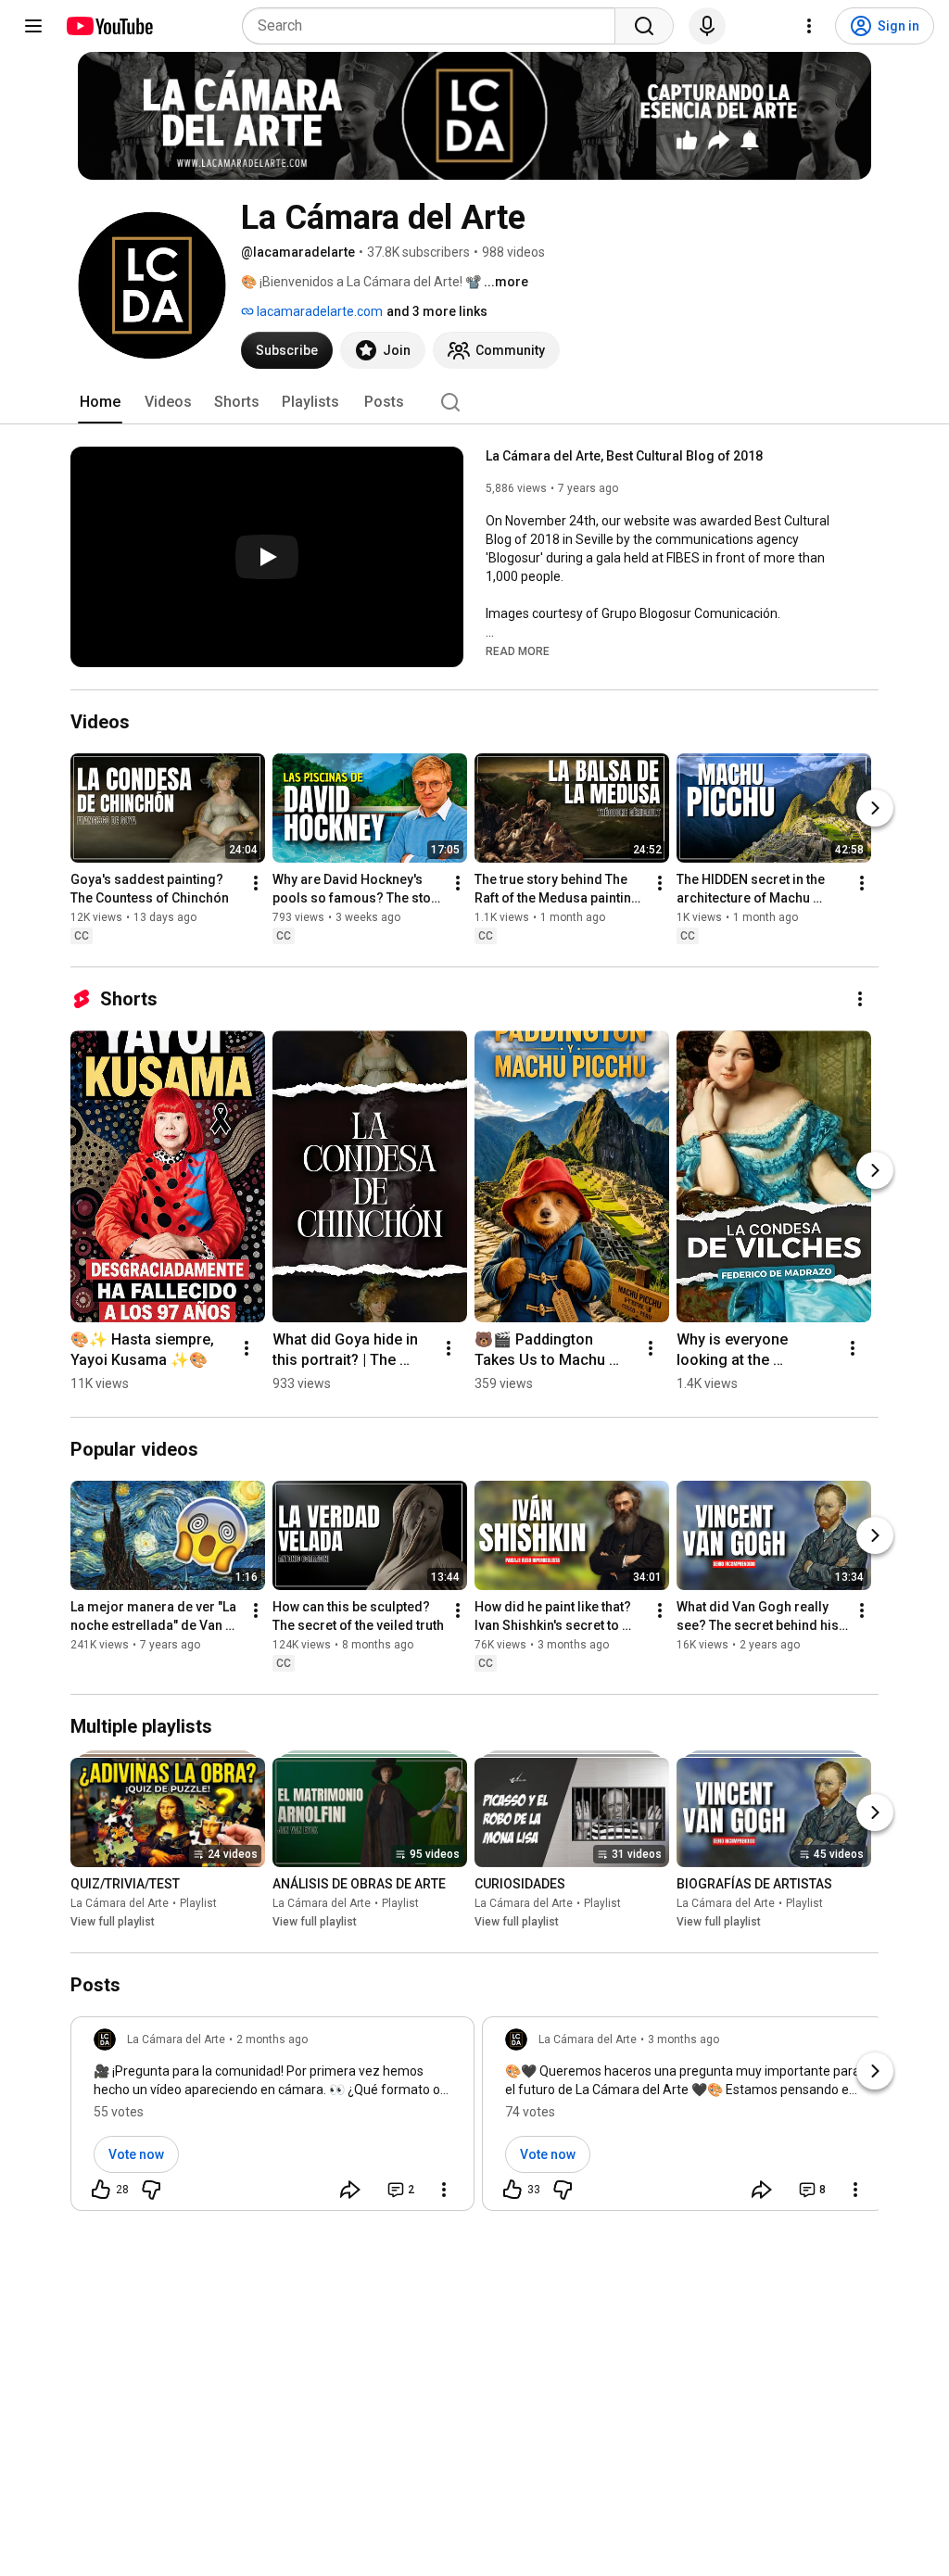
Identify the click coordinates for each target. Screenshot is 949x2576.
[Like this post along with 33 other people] (512, 2190)
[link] (272, 2119)
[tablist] (474, 402)
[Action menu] (444, 2190)
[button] (518, 650)
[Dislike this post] (151, 2190)
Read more (518, 651)
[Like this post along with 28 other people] (101, 2190)
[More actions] (256, 883)
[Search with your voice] (707, 26)
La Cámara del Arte (120, 1903)
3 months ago (683, 2039)
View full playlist (113, 1922)
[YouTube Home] (109, 26)
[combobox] (434, 26)
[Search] (644, 26)
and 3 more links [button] (437, 311)
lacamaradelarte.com (318, 311)
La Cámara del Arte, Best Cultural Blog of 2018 (624, 456)
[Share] (350, 2190)
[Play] (267, 557)
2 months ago (272, 2039)
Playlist (198, 1903)
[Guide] (33, 26)
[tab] (100, 402)
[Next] (875, 808)
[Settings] (809, 26)
